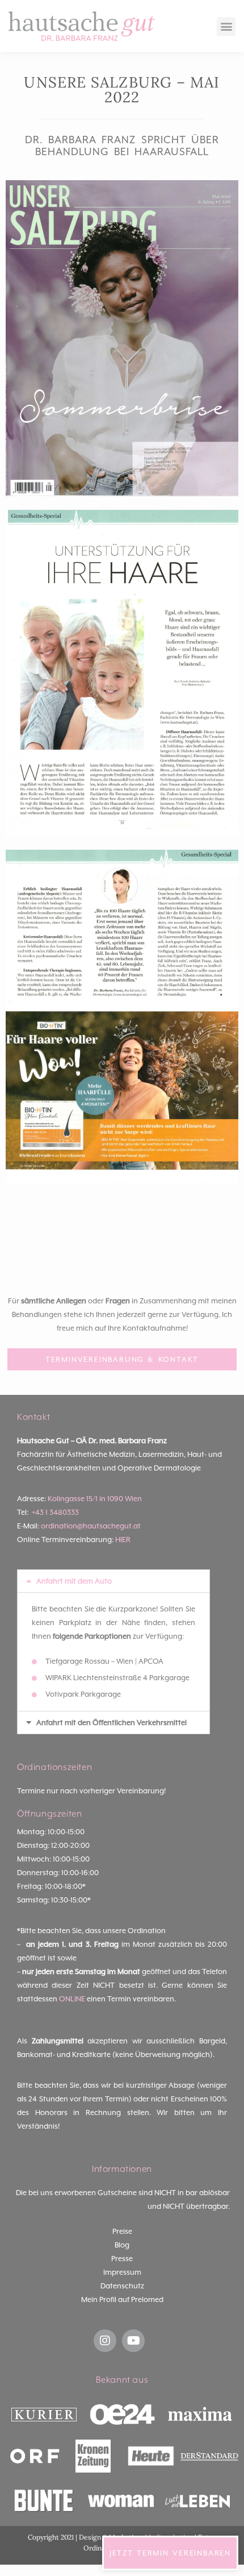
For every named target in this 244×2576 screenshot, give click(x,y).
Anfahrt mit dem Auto (74, 1581)
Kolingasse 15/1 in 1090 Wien (95, 1499)
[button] (226, 26)
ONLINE (72, 1999)
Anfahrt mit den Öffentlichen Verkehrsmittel (112, 1723)
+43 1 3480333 (55, 1512)
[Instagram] (105, 2341)
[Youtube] (133, 2341)
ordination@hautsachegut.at (91, 1526)
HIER (123, 1540)
